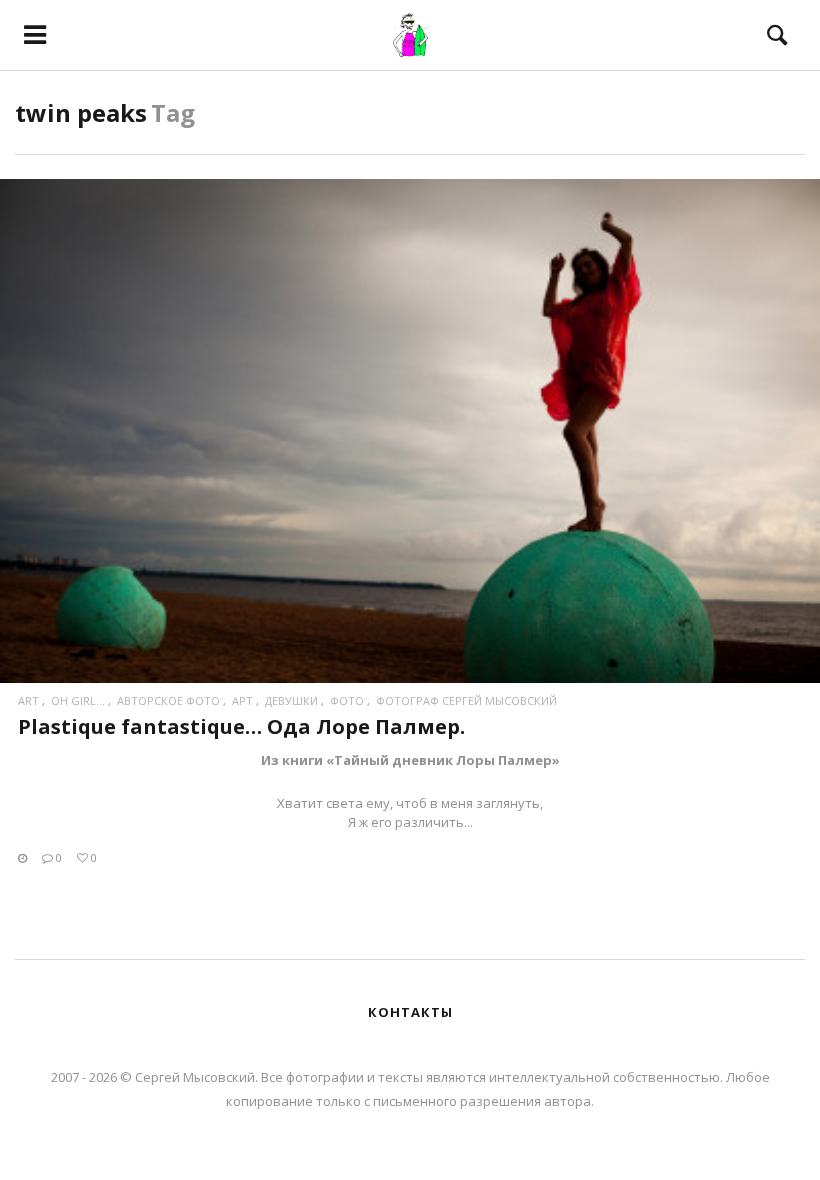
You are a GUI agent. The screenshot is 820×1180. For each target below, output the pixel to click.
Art (28, 700)
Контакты (410, 1012)
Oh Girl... (78, 700)
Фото (347, 700)
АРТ (242, 700)
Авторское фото (168, 700)
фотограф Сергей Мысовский (466, 700)
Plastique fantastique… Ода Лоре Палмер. (241, 726)
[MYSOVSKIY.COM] (410, 35)
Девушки (291, 700)
